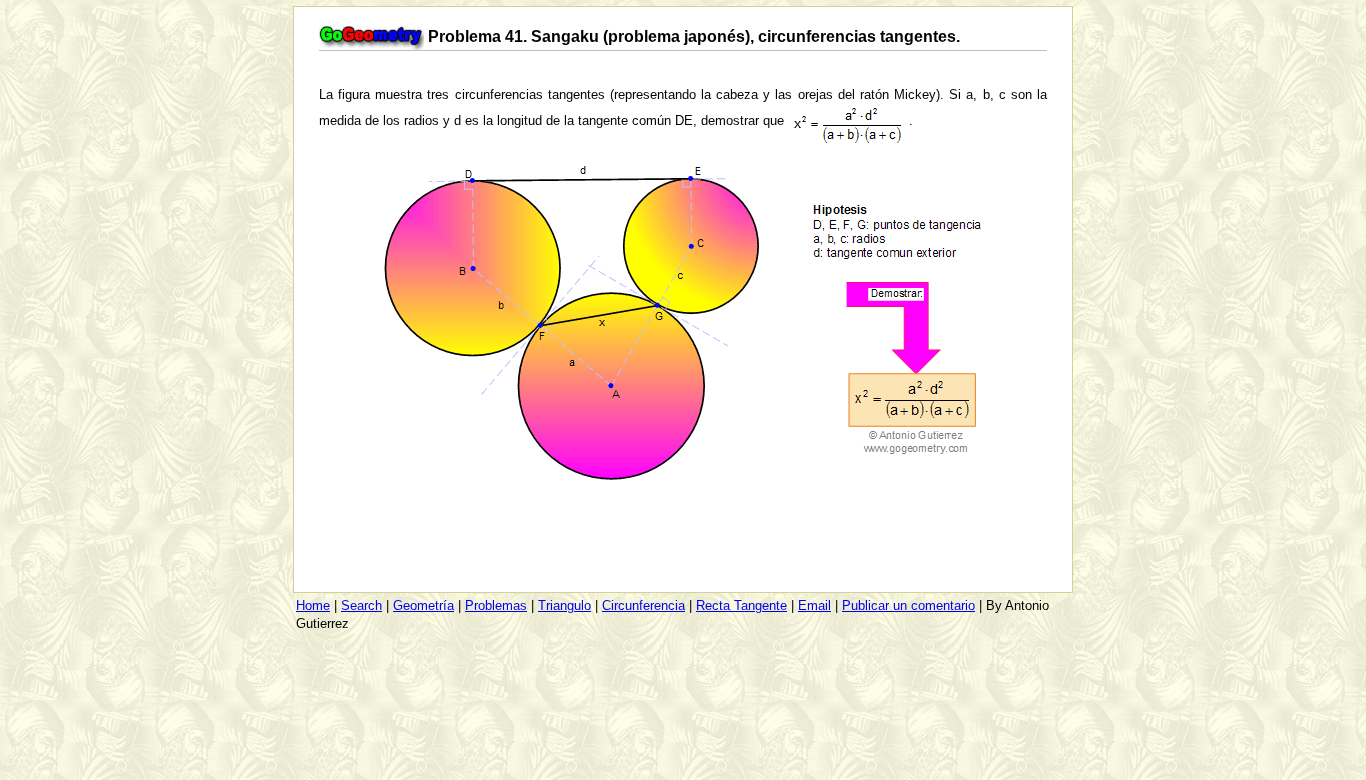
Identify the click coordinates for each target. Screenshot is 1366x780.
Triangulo (564, 605)
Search (361, 605)
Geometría (423, 605)
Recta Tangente (741, 605)
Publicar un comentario (908, 605)
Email (814, 605)
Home (313, 605)
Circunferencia (643, 605)
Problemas (496, 605)
